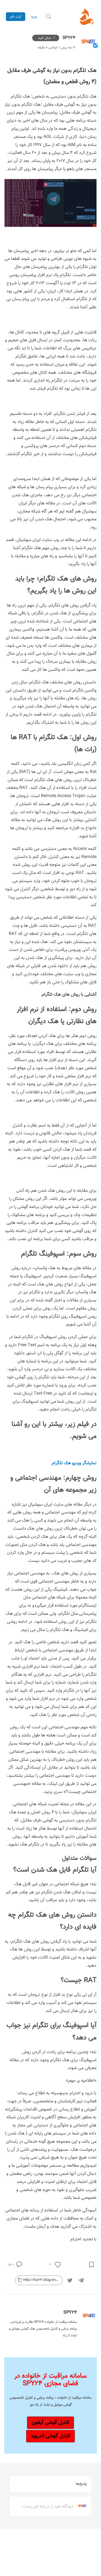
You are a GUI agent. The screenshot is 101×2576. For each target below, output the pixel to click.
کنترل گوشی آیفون (50, 2423)
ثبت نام (16, 17)
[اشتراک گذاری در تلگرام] (81, 2280)
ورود (34, 17)
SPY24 (68, 38)
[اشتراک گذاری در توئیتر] (70, 2280)
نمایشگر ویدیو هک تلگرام (74, 1463)
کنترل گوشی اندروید (50, 2436)
